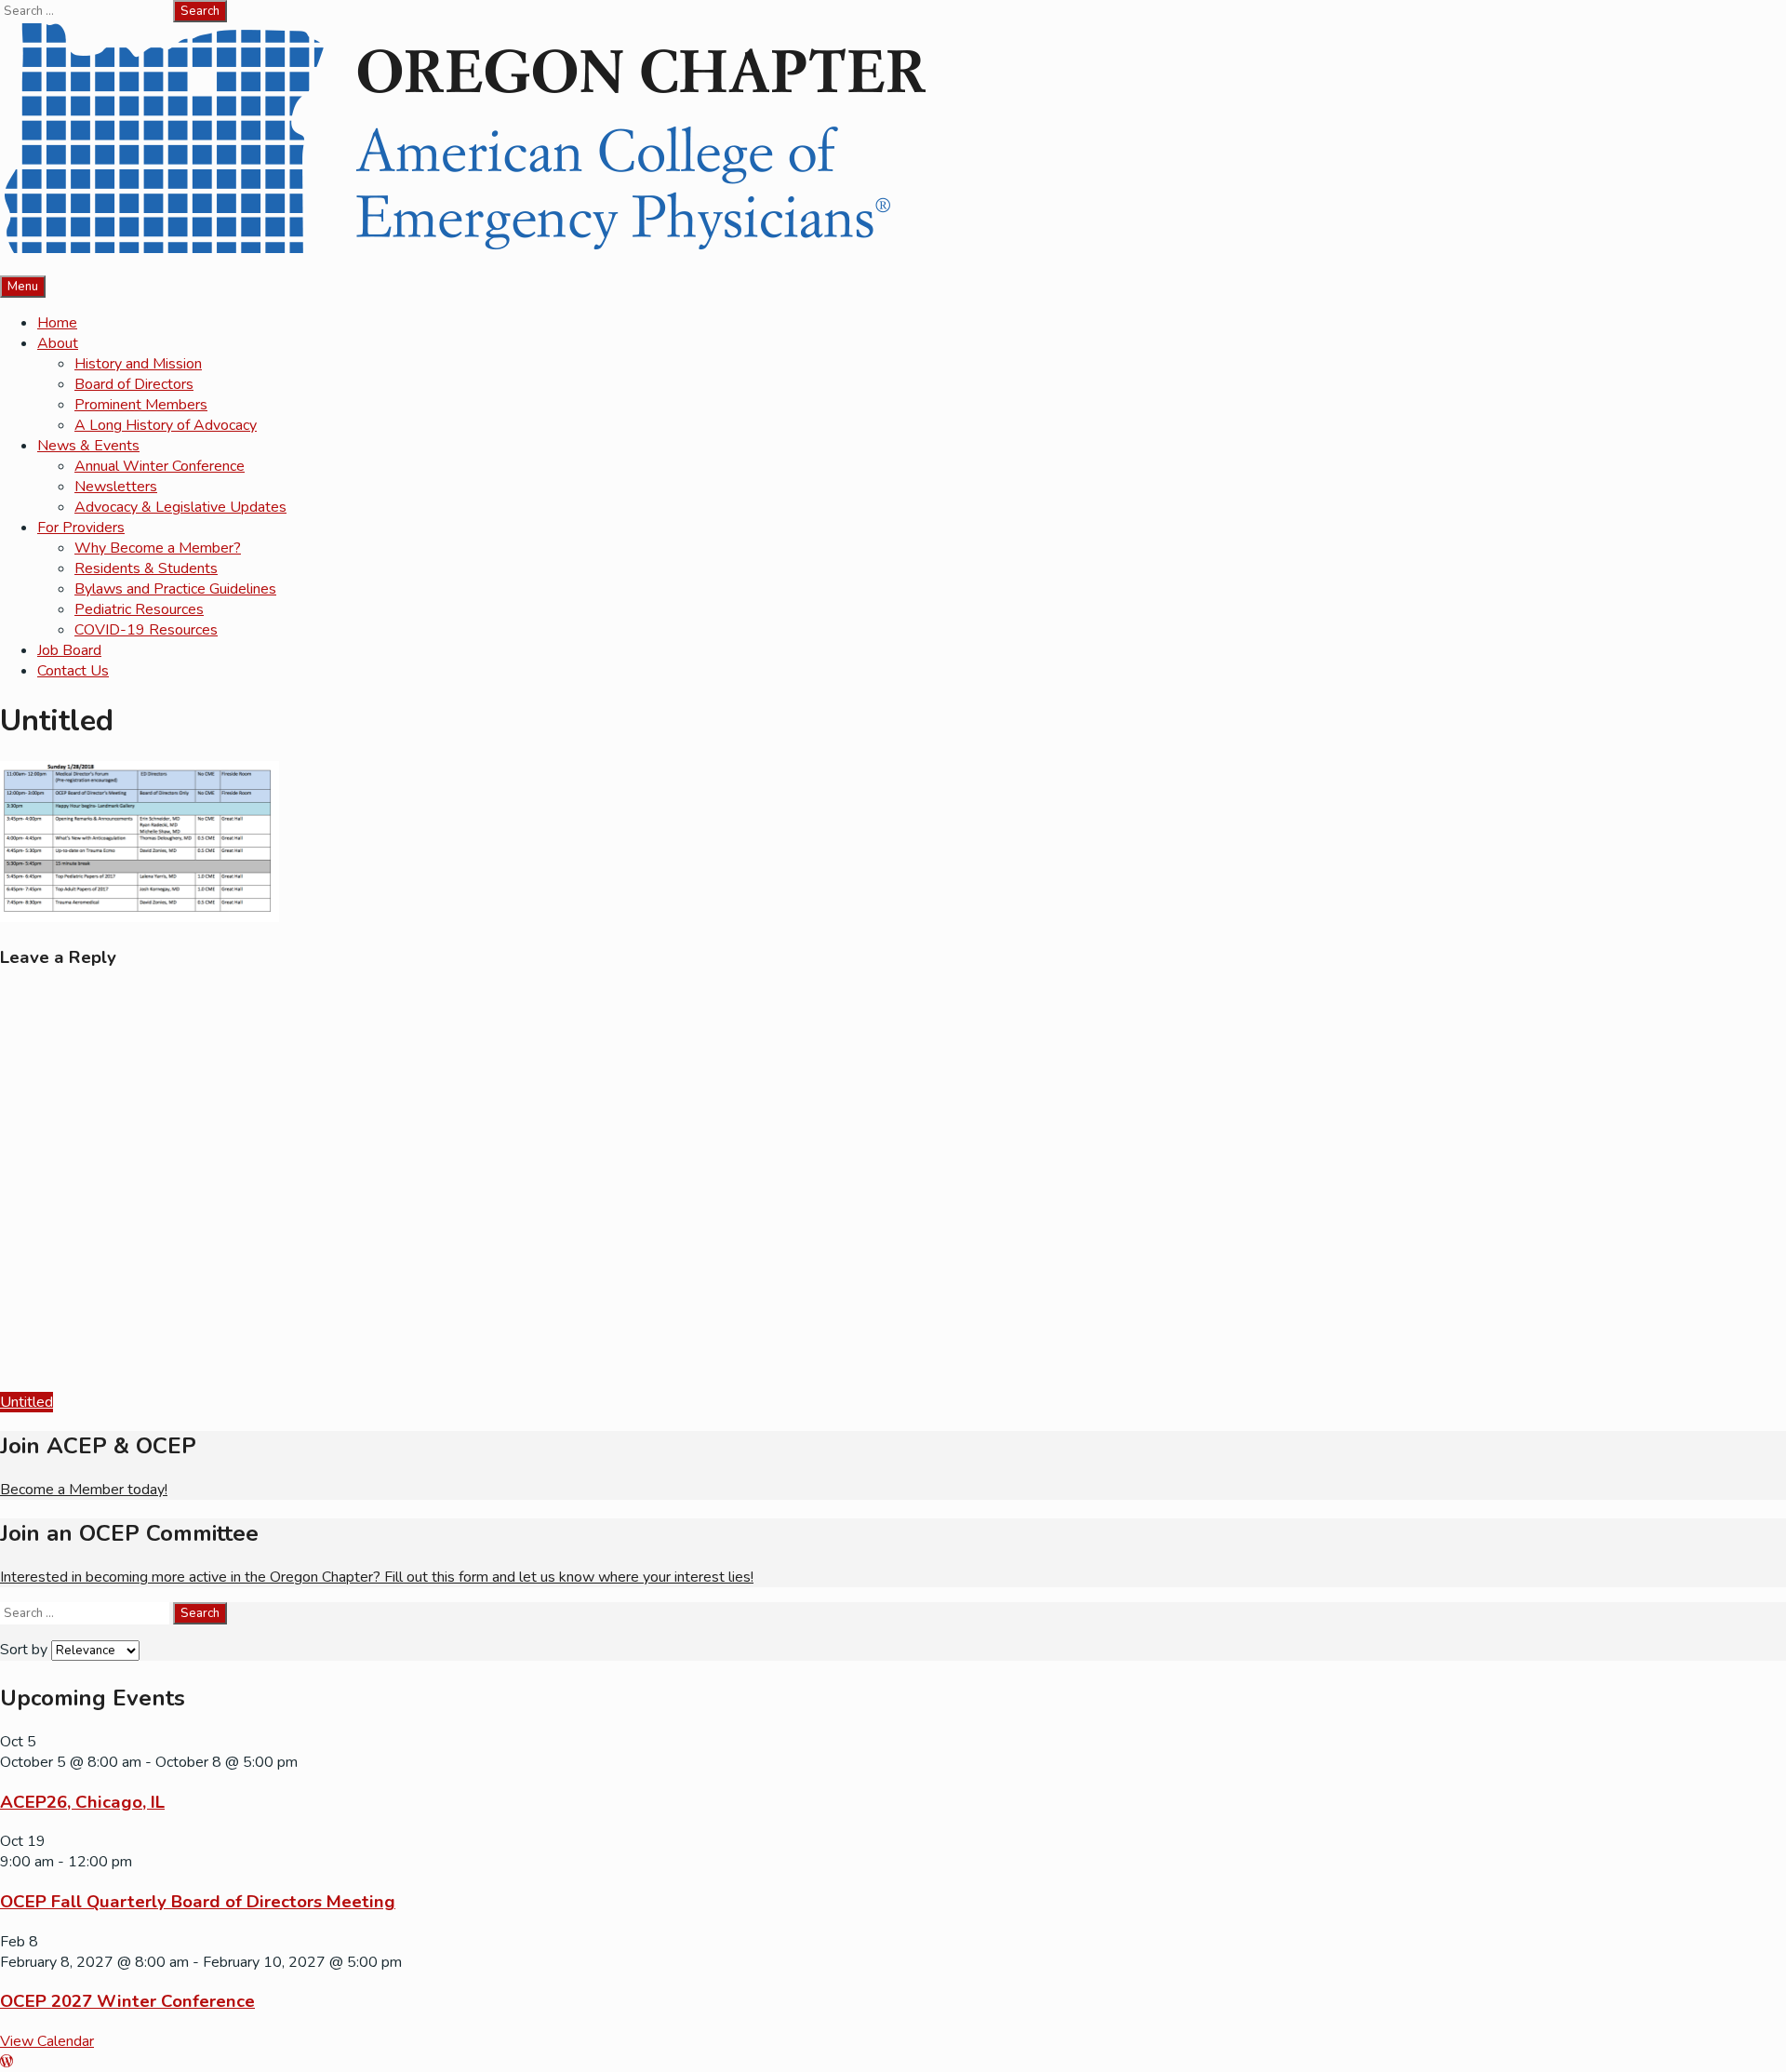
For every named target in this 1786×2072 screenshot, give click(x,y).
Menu (23, 287)
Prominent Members (141, 405)
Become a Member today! (84, 1490)
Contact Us (73, 671)
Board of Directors (134, 384)
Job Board (69, 650)
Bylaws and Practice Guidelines (175, 589)
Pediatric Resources (139, 609)
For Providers (81, 528)
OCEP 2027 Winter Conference (127, 2001)
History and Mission (138, 364)
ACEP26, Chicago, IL (82, 1802)
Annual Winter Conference (160, 466)
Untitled (27, 1402)
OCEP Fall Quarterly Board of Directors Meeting (198, 1902)
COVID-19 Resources (146, 630)
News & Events (88, 446)
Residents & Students (146, 568)
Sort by (26, 1650)
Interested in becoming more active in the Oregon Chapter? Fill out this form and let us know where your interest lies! (377, 1577)
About (58, 343)
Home (57, 323)
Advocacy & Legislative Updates (180, 507)
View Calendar (47, 2041)
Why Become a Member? (158, 548)
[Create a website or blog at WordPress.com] (7, 2062)
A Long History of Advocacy (166, 425)
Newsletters (116, 487)
